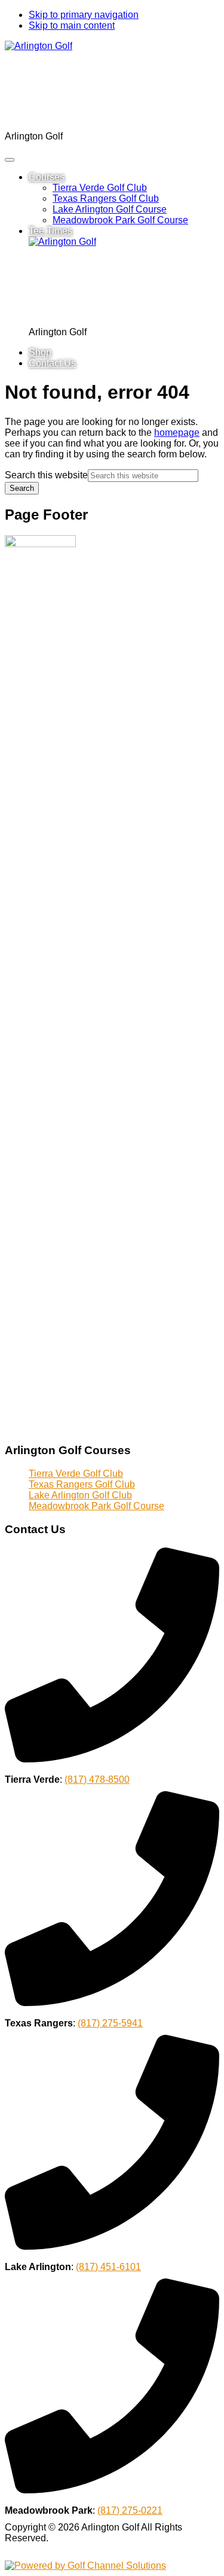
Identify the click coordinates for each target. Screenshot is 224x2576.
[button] (47, 177)
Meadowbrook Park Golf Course (96, 1506)
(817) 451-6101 (108, 2267)
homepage (177, 433)
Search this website (46, 475)
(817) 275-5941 (110, 2023)
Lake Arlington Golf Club (80, 1495)
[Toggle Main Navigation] (10, 160)
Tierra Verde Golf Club (76, 1474)
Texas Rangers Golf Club (82, 1484)
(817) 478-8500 (97, 1779)
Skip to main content (72, 25)
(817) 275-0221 (130, 2510)
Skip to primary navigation (84, 15)
